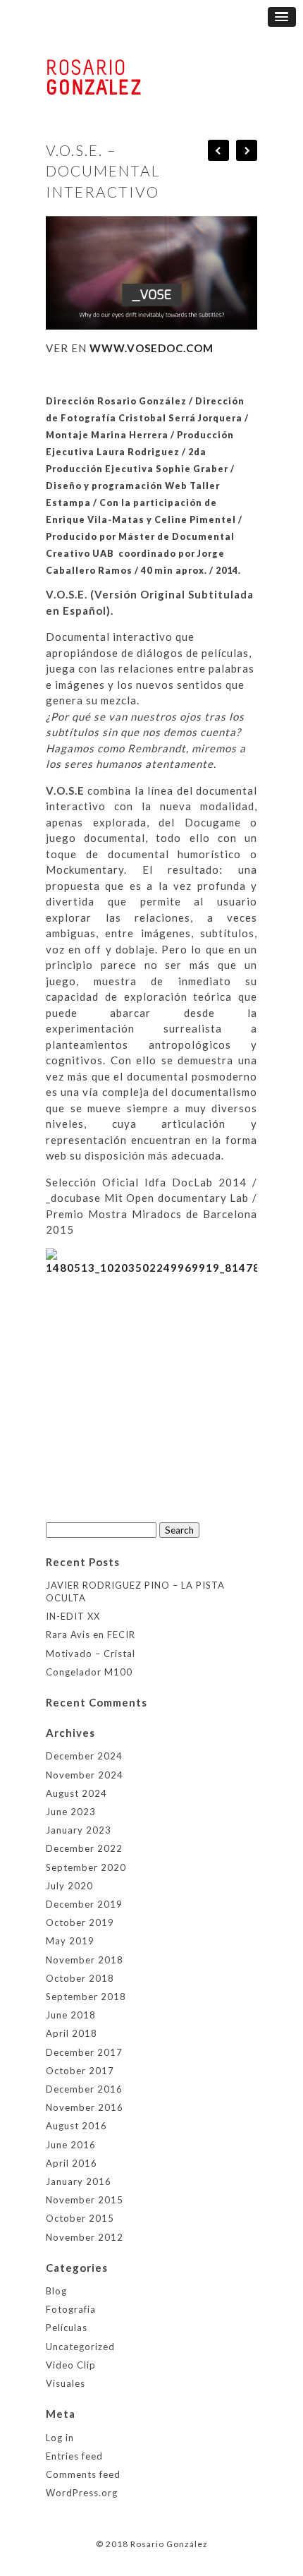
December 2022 (84, 1848)
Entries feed (74, 2456)
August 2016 (76, 2126)
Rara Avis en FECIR (91, 1635)
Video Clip (71, 2365)
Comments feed (83, 2474)
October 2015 (80, 2218)
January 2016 (79, 2181)
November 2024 (85, 1775)
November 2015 (85, 2200)
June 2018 (71, 2015)
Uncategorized (80, 2347)
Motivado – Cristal (91, 1654)
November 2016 (85, 2107)
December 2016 (84, 2089)
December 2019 (84, 1904)
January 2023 (79, 1830)
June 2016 (71, 2145)
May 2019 (70, 1941)
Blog (56, 2291)
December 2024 (84, 1756)
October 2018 (80, 1978)
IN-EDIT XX (73, 1616)
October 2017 (80, 2071)
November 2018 (85, 1960)
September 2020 (86, 1867)
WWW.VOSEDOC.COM (151, 348)
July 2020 (69, 1886)
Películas (67, 2328)
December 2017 (84, 2052)
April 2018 (72, 2033)
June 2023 (71, 1812)
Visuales (66, 2383)
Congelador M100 (89, 1672)
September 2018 (86, 1997)
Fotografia (71, 2309)
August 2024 (76, 1793)
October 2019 (80, 1922)
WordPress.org (82, 2493)
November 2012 (85, 2237)
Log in (60, 2438)
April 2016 (72, 2163)
